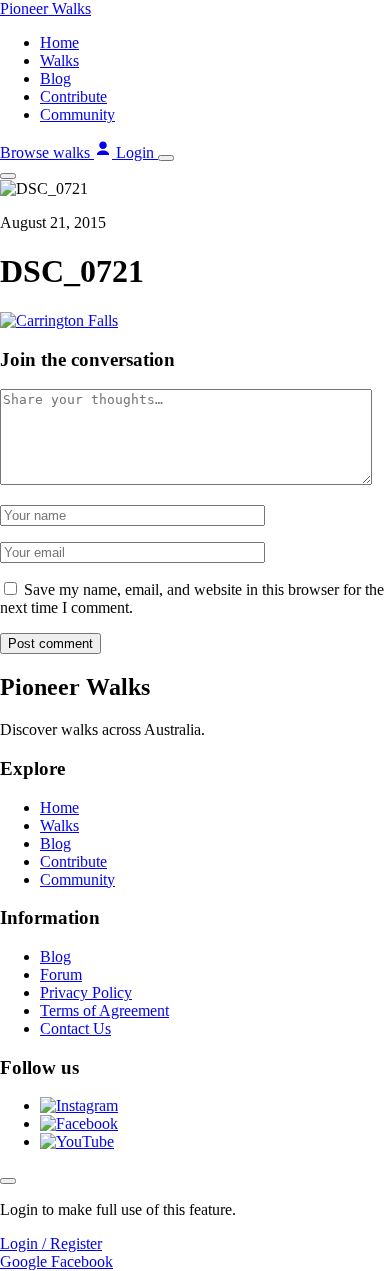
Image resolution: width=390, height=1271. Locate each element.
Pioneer (45, 8)
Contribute (73, 96)
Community (77, 114)
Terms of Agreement (104, 1010)
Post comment (50, 643)
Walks (59, 60)
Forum (61, 974)
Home (59, 42)
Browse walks (47, 152)
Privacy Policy (86, 992)
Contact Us (75, 1028)
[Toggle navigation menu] (166, 158)
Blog (55, 78)
